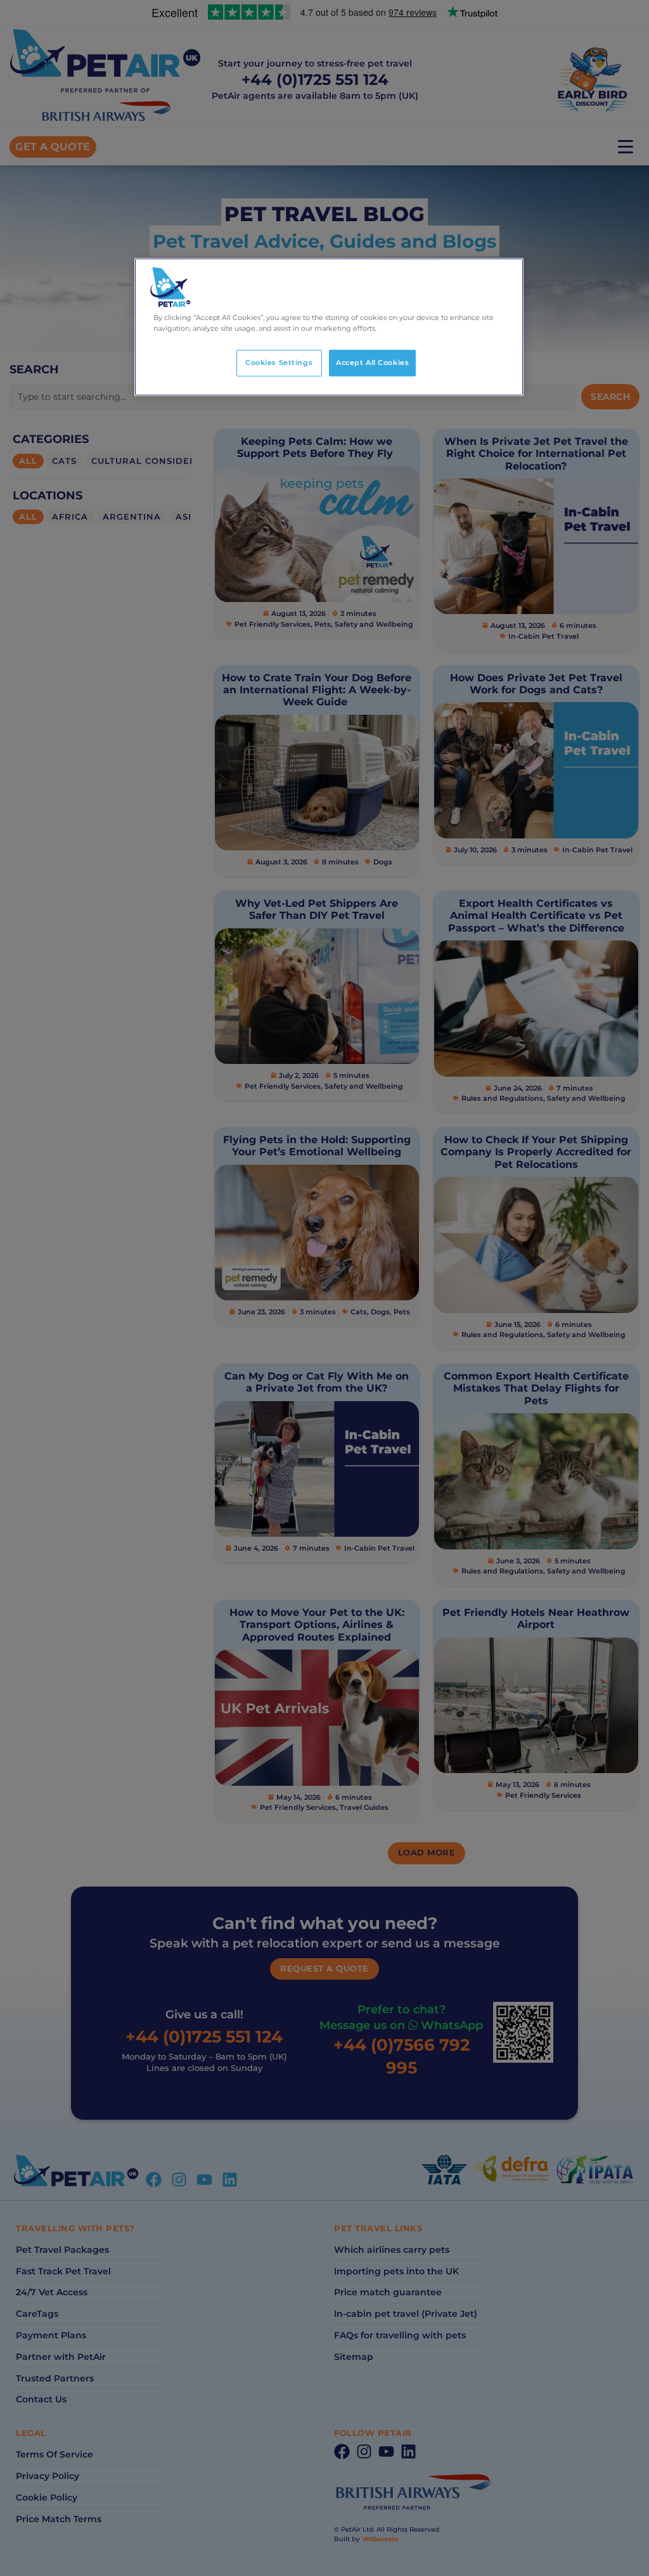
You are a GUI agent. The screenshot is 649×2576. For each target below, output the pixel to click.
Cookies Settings (279, 362)
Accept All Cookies (372, 362)
